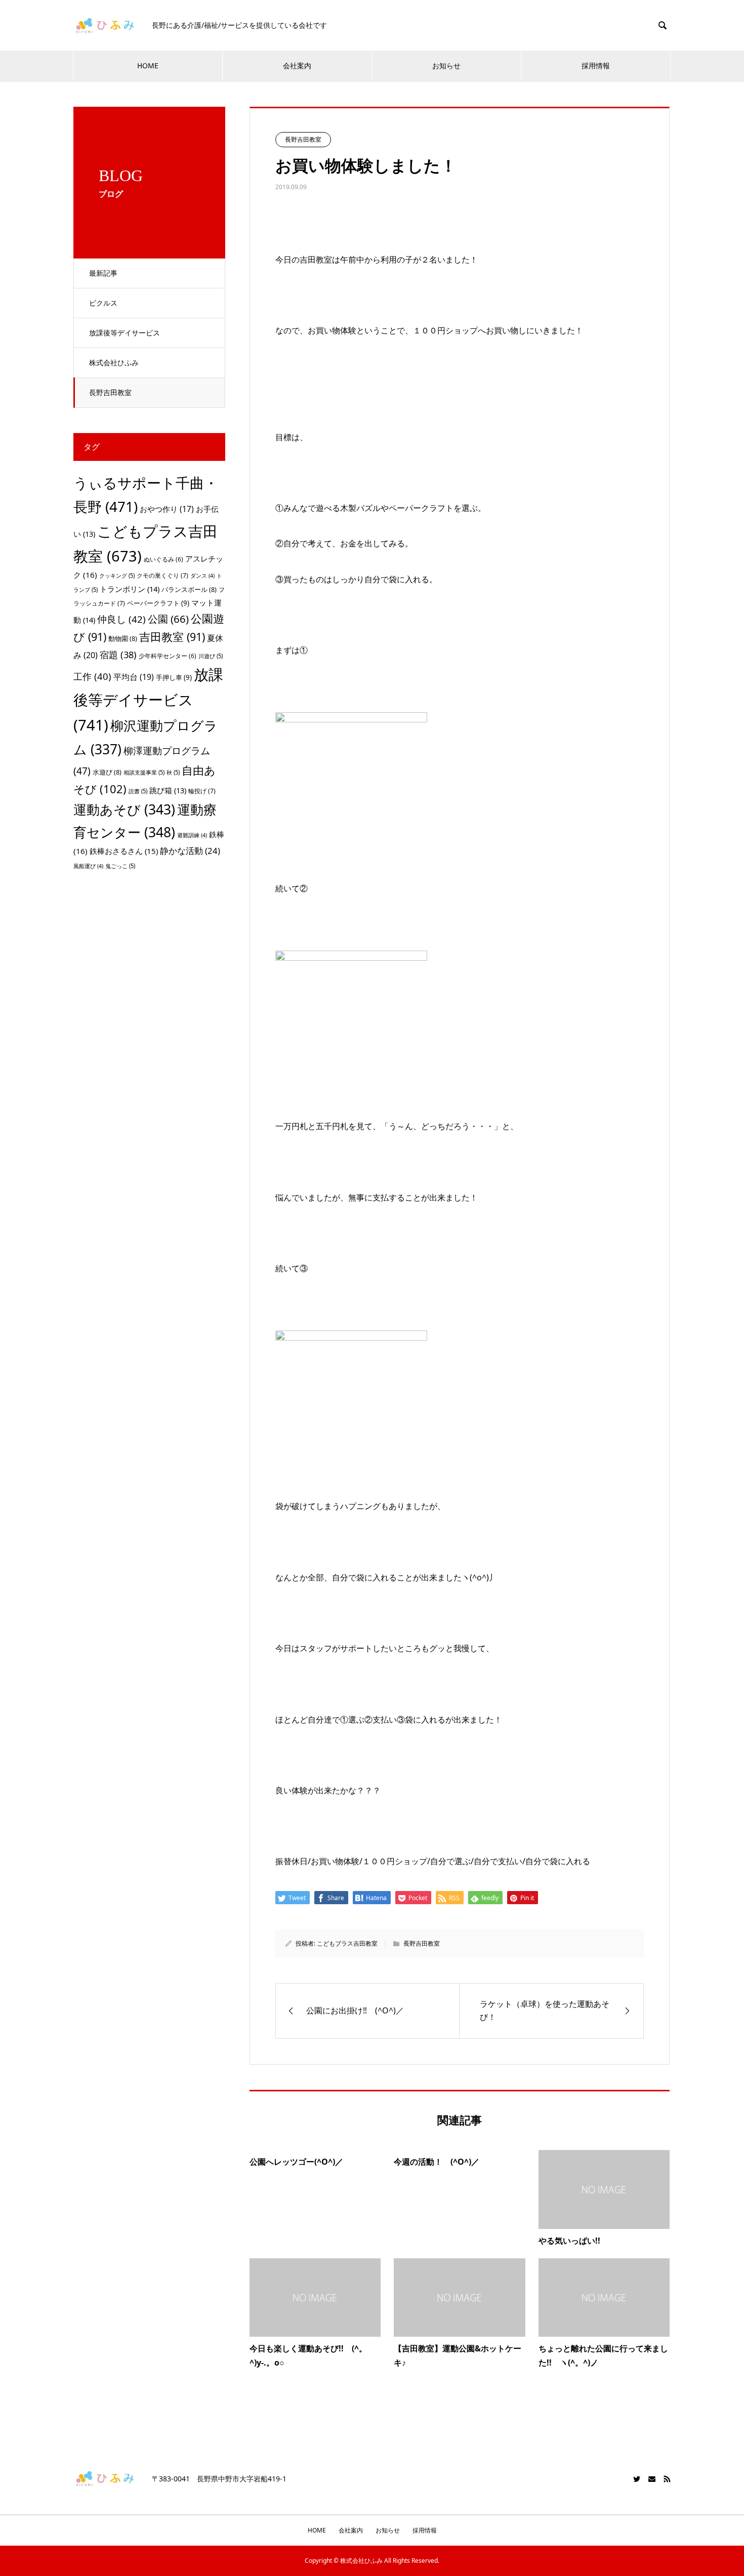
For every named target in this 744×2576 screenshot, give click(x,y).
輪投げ (202, 791)
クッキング (117, 575)
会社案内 (297, 66)
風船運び (88, 866)
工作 (92, 676)
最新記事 (103, 273)
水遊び (107, 772)
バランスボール (189, 589)
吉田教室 (172, 637)
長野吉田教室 (110, 392)
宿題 (118, 654)
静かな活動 (190, 851)
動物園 (123, 638)
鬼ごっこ (120, 866)
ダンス (202, 576)
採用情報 (596, 66)
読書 (138, 791)
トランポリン (130, 589)
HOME (148, 66)
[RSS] (667, 2479)
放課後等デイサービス (125, 333)
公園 (168, 619)
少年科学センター (168, 656)
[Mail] (652, 2479)
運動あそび (124, 809)
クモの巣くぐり (162, 575)
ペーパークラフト (158, 603)
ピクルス (103, 303)
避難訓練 (192, 835)
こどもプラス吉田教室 (347, 1943)
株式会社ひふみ (114, 362)
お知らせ (446, 66)
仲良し (121, 619)
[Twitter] (637, 2479)
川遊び (211, 656)
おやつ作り (167, 509)
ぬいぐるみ (163, 559)
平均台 (134, 677)
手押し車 (174, 677)
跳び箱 (168, 790)
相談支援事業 (144, 772)
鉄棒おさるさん (124, 851)
